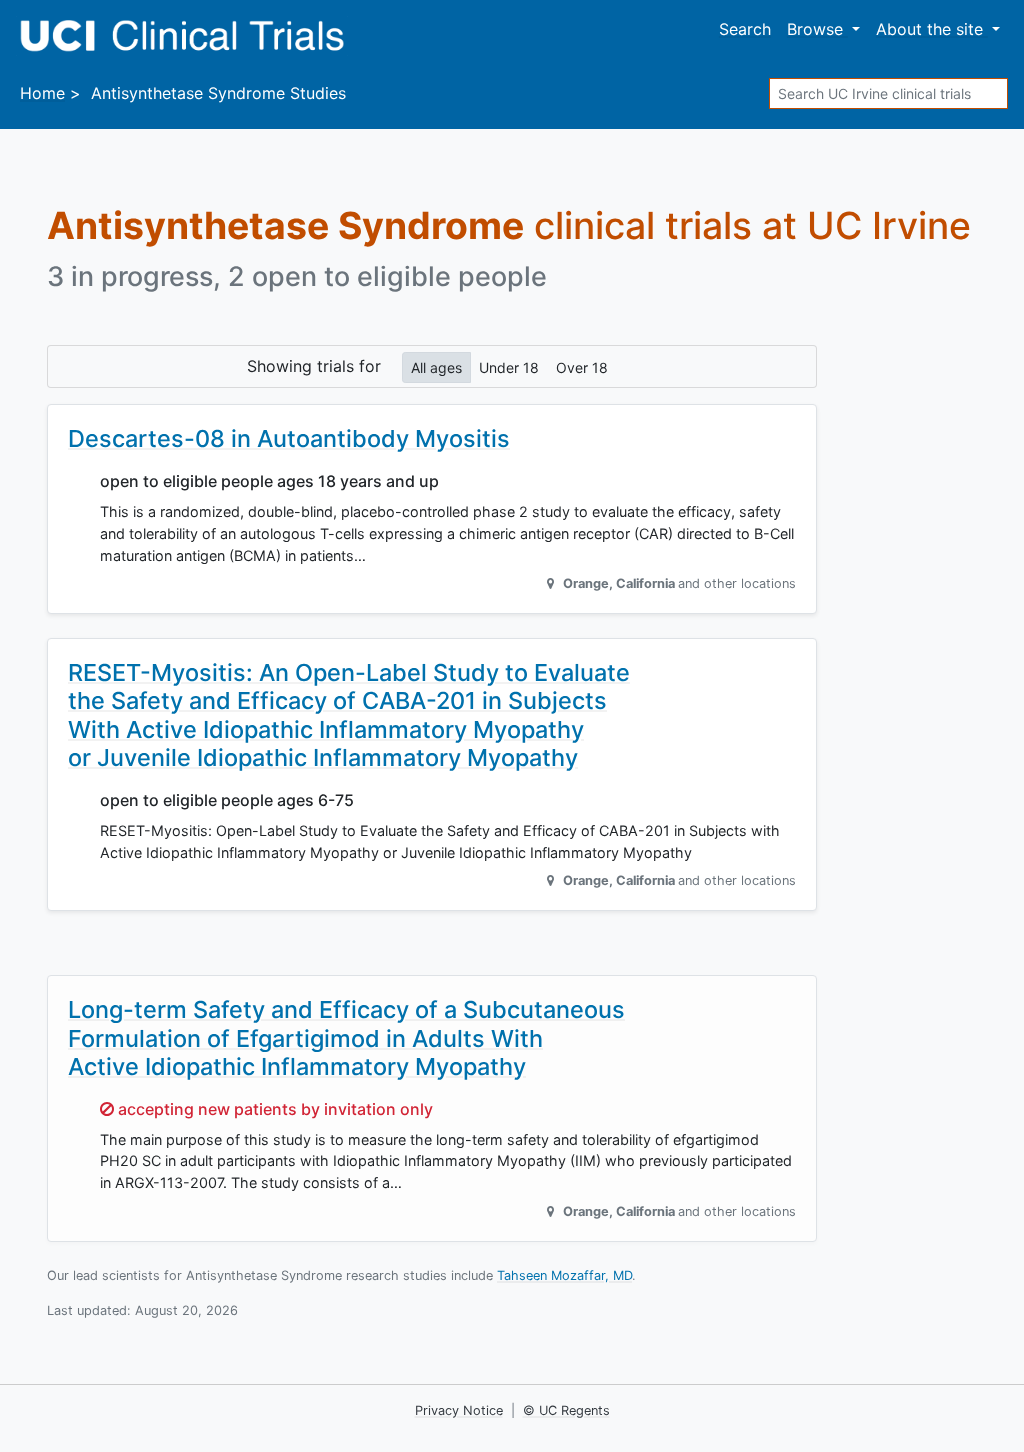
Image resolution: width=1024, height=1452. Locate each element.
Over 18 (582, 367)
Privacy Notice (459, 1410)
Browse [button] (817, 29)
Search (745, 29)
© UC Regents (566, 1410)
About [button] (929, 29)
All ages (436, 367)
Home (42, 93)
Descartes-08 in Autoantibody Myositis (289, 438)
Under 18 (509, 367)
